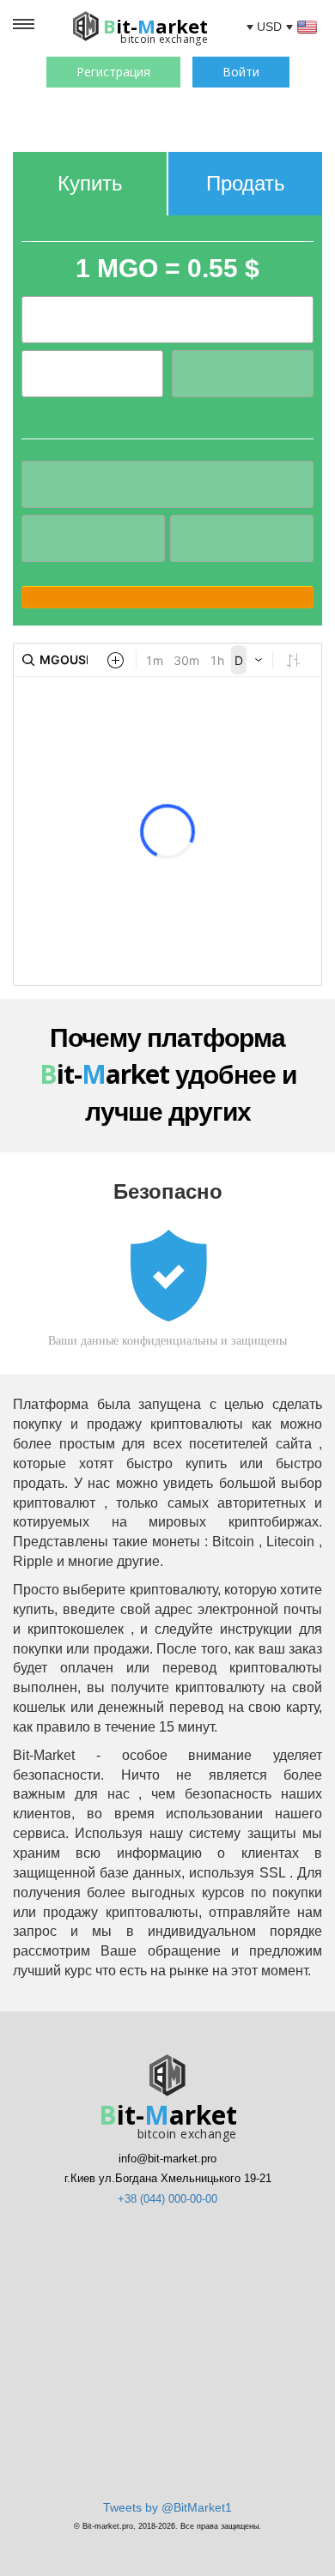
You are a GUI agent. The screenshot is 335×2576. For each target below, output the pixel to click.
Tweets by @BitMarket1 (167, 2507)
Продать (246, 183)
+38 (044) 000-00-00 (167, 2199)
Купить (90, 183)
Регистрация (113, 72)
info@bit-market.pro (167, 2159)
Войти (241, 72)
